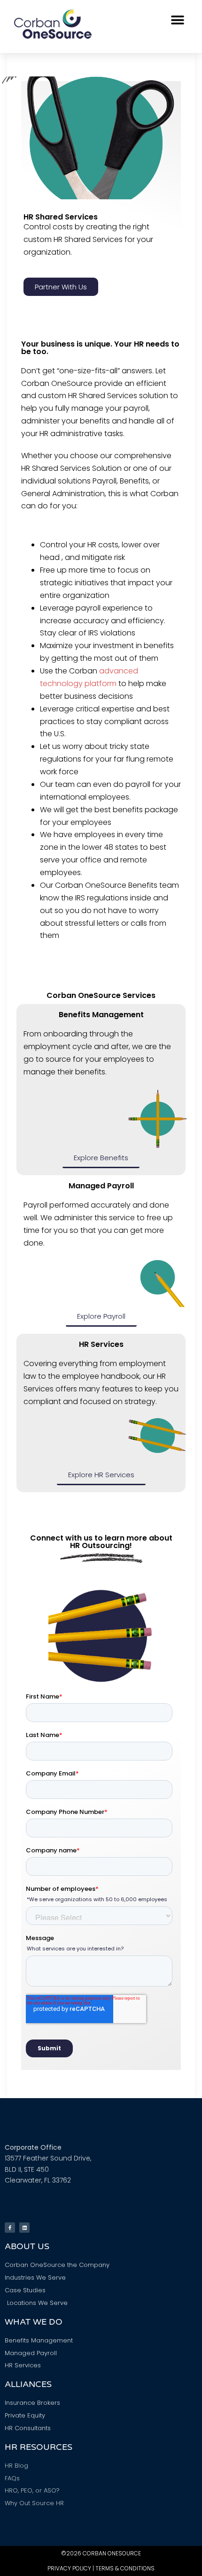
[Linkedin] (24, 2228)
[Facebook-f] (10, 2228)
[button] (177, 20)
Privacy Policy (69, 2568)
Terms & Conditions (125, 2568)
